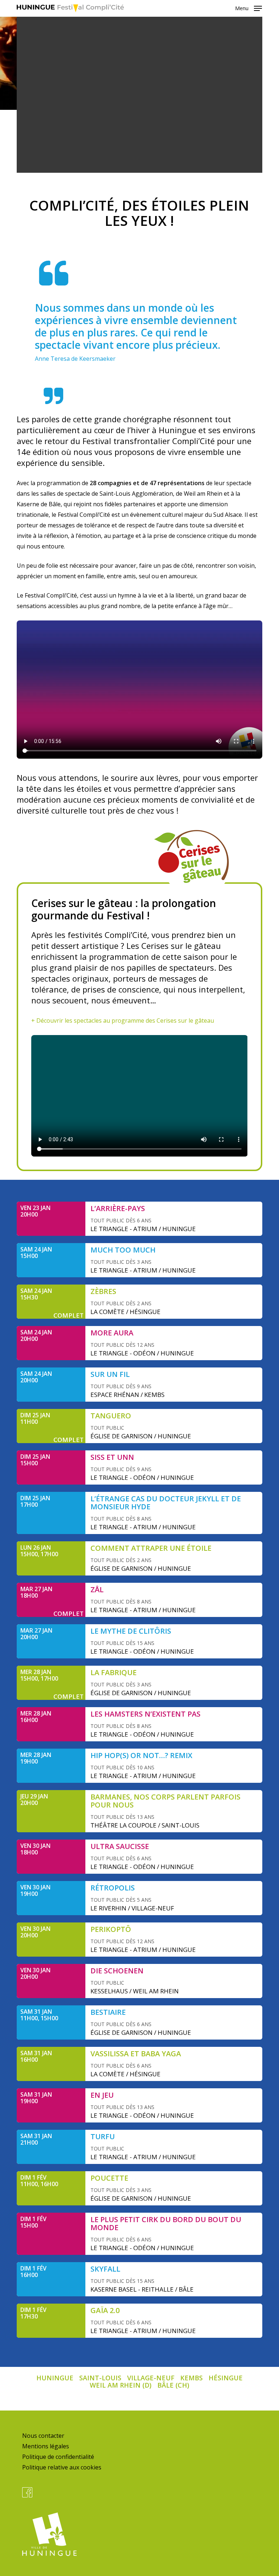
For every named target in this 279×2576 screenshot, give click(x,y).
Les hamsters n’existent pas (145, 1714)
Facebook (27, 2492)
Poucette (109, 2178)
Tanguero (111, 1416)
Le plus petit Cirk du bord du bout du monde (166, 2223)
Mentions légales (46, 2446)
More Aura (112, 1333)
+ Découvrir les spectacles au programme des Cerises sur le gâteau (123, 1021)
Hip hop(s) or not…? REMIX (141, 1755)
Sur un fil (110, 1374)
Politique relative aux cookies (62, 2467)
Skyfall (105, 2269)
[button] (248, 8)
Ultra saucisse (120, 1846)
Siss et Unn (112, 1457)
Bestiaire (108, 2012)
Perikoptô (111, 1929)
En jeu (102, 2095)
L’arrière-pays (118, 1208)
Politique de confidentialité (58, 2457)
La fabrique (114, 1672)
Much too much (123, 1250)
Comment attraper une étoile (151, 1548)
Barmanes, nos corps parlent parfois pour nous (165, 1801)
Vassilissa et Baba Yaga (136, 2054)
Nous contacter (43, 2436)
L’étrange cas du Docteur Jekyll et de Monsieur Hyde (166, 1503)
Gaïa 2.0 (105, 2310)
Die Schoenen (117, 1971)
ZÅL (97, 1589)
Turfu (103, 2136)
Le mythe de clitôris (131, 1631)
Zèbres (103, 1291)
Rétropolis (113, 1888)
